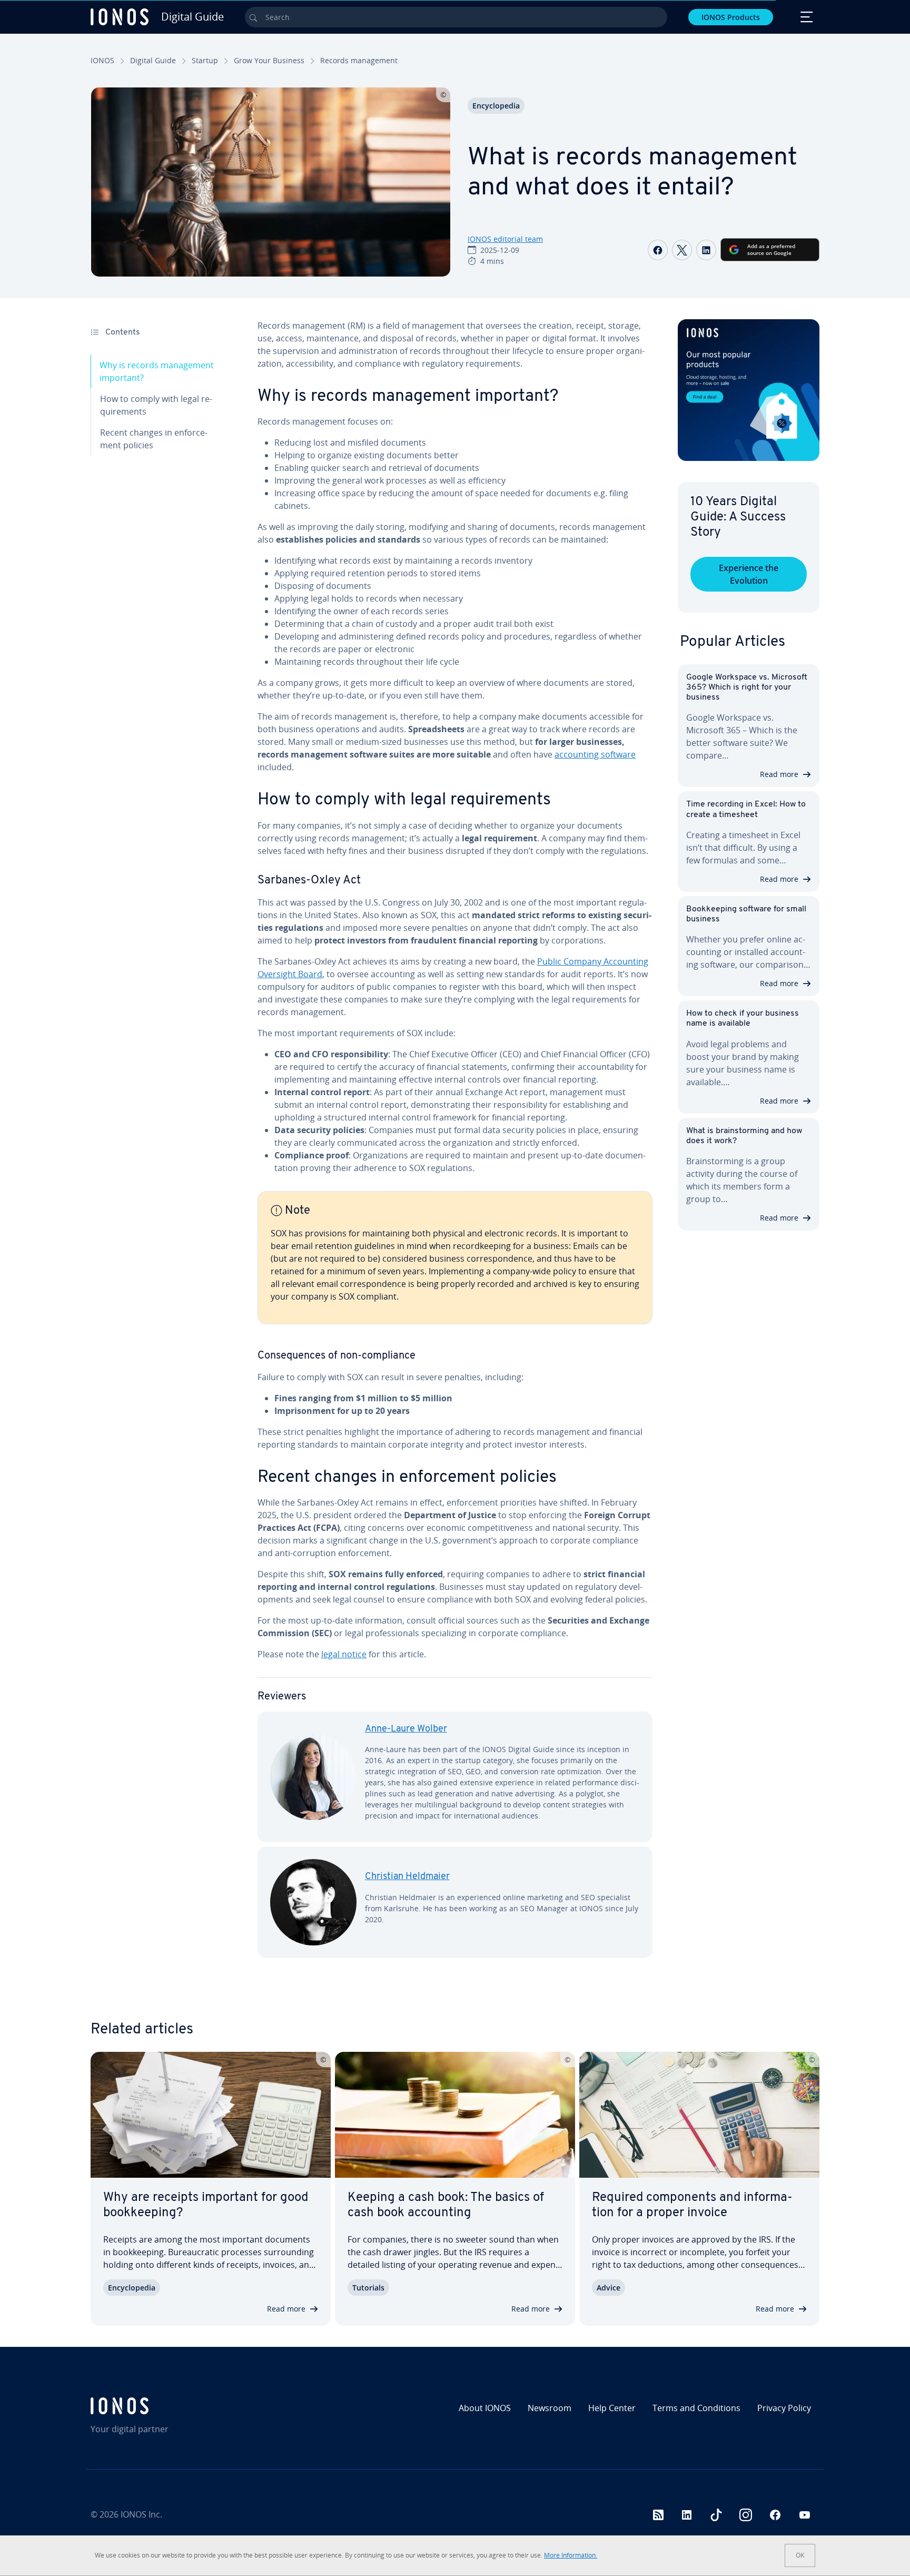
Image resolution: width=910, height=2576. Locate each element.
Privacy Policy (784, 2408)
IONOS (102, 60)
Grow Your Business (269, 60)
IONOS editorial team (505, 239)
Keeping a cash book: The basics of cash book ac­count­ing (446, 2205)
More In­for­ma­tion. (571, 2555)
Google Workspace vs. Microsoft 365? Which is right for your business (747, 687)
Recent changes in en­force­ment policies (154, 439)
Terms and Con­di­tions (696, 2408)
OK (800, 2555)
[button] (749, 390)
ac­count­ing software (595, 754)
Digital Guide (153, 60)
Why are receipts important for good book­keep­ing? (206, 2205)
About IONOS (485, 2408)
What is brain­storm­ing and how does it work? (744, 1136)
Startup (205, 60)
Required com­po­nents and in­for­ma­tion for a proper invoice (692, 2205)
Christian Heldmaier (407, 1877)
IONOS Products (731, 17)
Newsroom (550, 2408)
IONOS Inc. (141, 2514)
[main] (455, 1147)
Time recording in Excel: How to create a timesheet (746, 809)
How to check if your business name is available (743, 1019)
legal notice (344, 1654)
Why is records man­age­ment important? (157, 371)
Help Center (612, 2408)
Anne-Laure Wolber (406, 1729)
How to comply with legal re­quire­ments (156, 405)
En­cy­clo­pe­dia (496, 106)
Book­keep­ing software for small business (746, 914)
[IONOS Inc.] (179, 2406)
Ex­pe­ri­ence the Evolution (749, 574)
